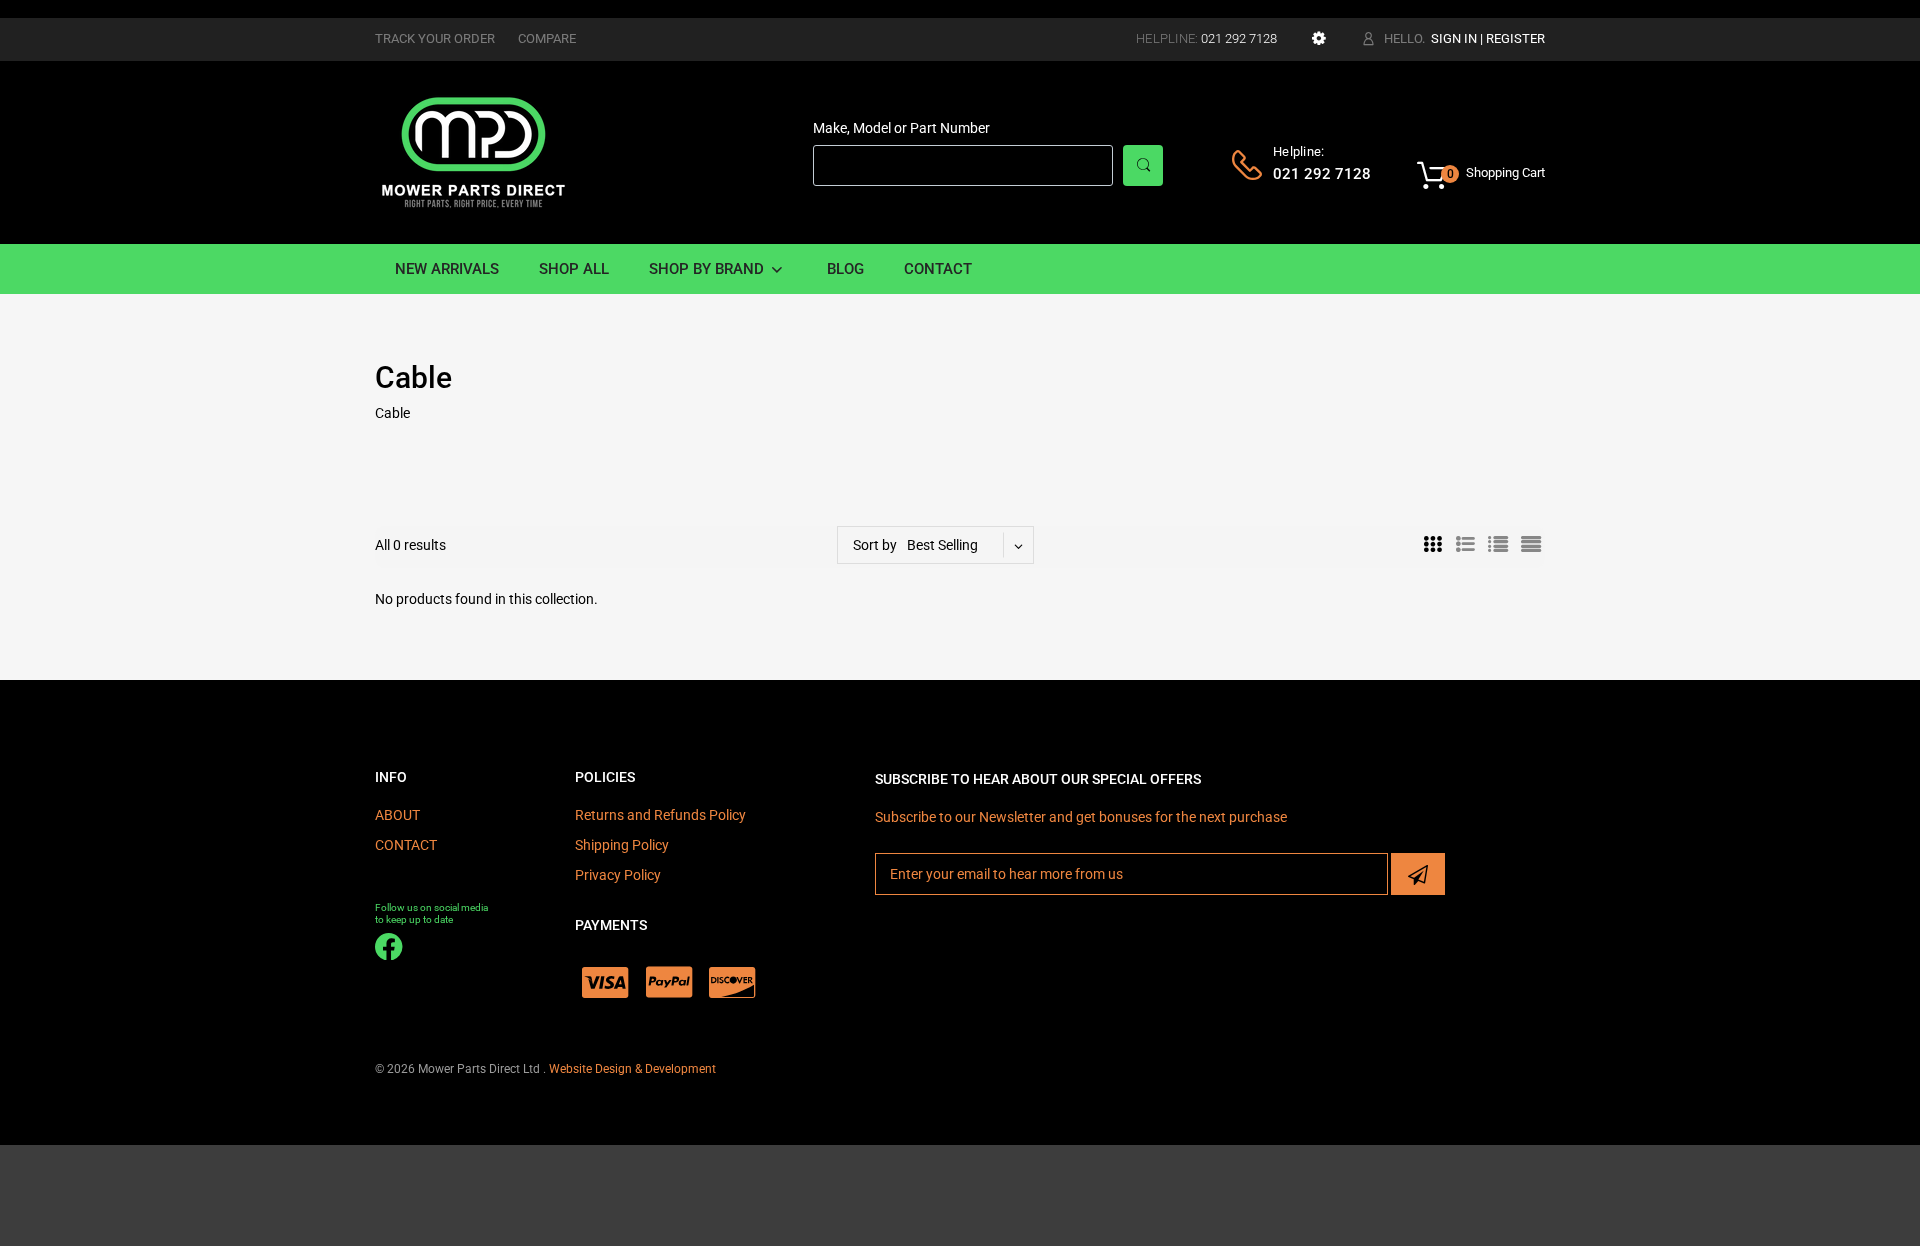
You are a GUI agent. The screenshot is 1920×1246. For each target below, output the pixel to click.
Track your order (435, 38)
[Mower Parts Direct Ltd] (473, 151)
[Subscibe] (1418, 874)
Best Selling (942, 545)
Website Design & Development (632, 1069)
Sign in (1454, 38)
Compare (547, 38)
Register (1515, 38)
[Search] (1143, 165)
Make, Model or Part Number (901, 128)
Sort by (875, 545)
